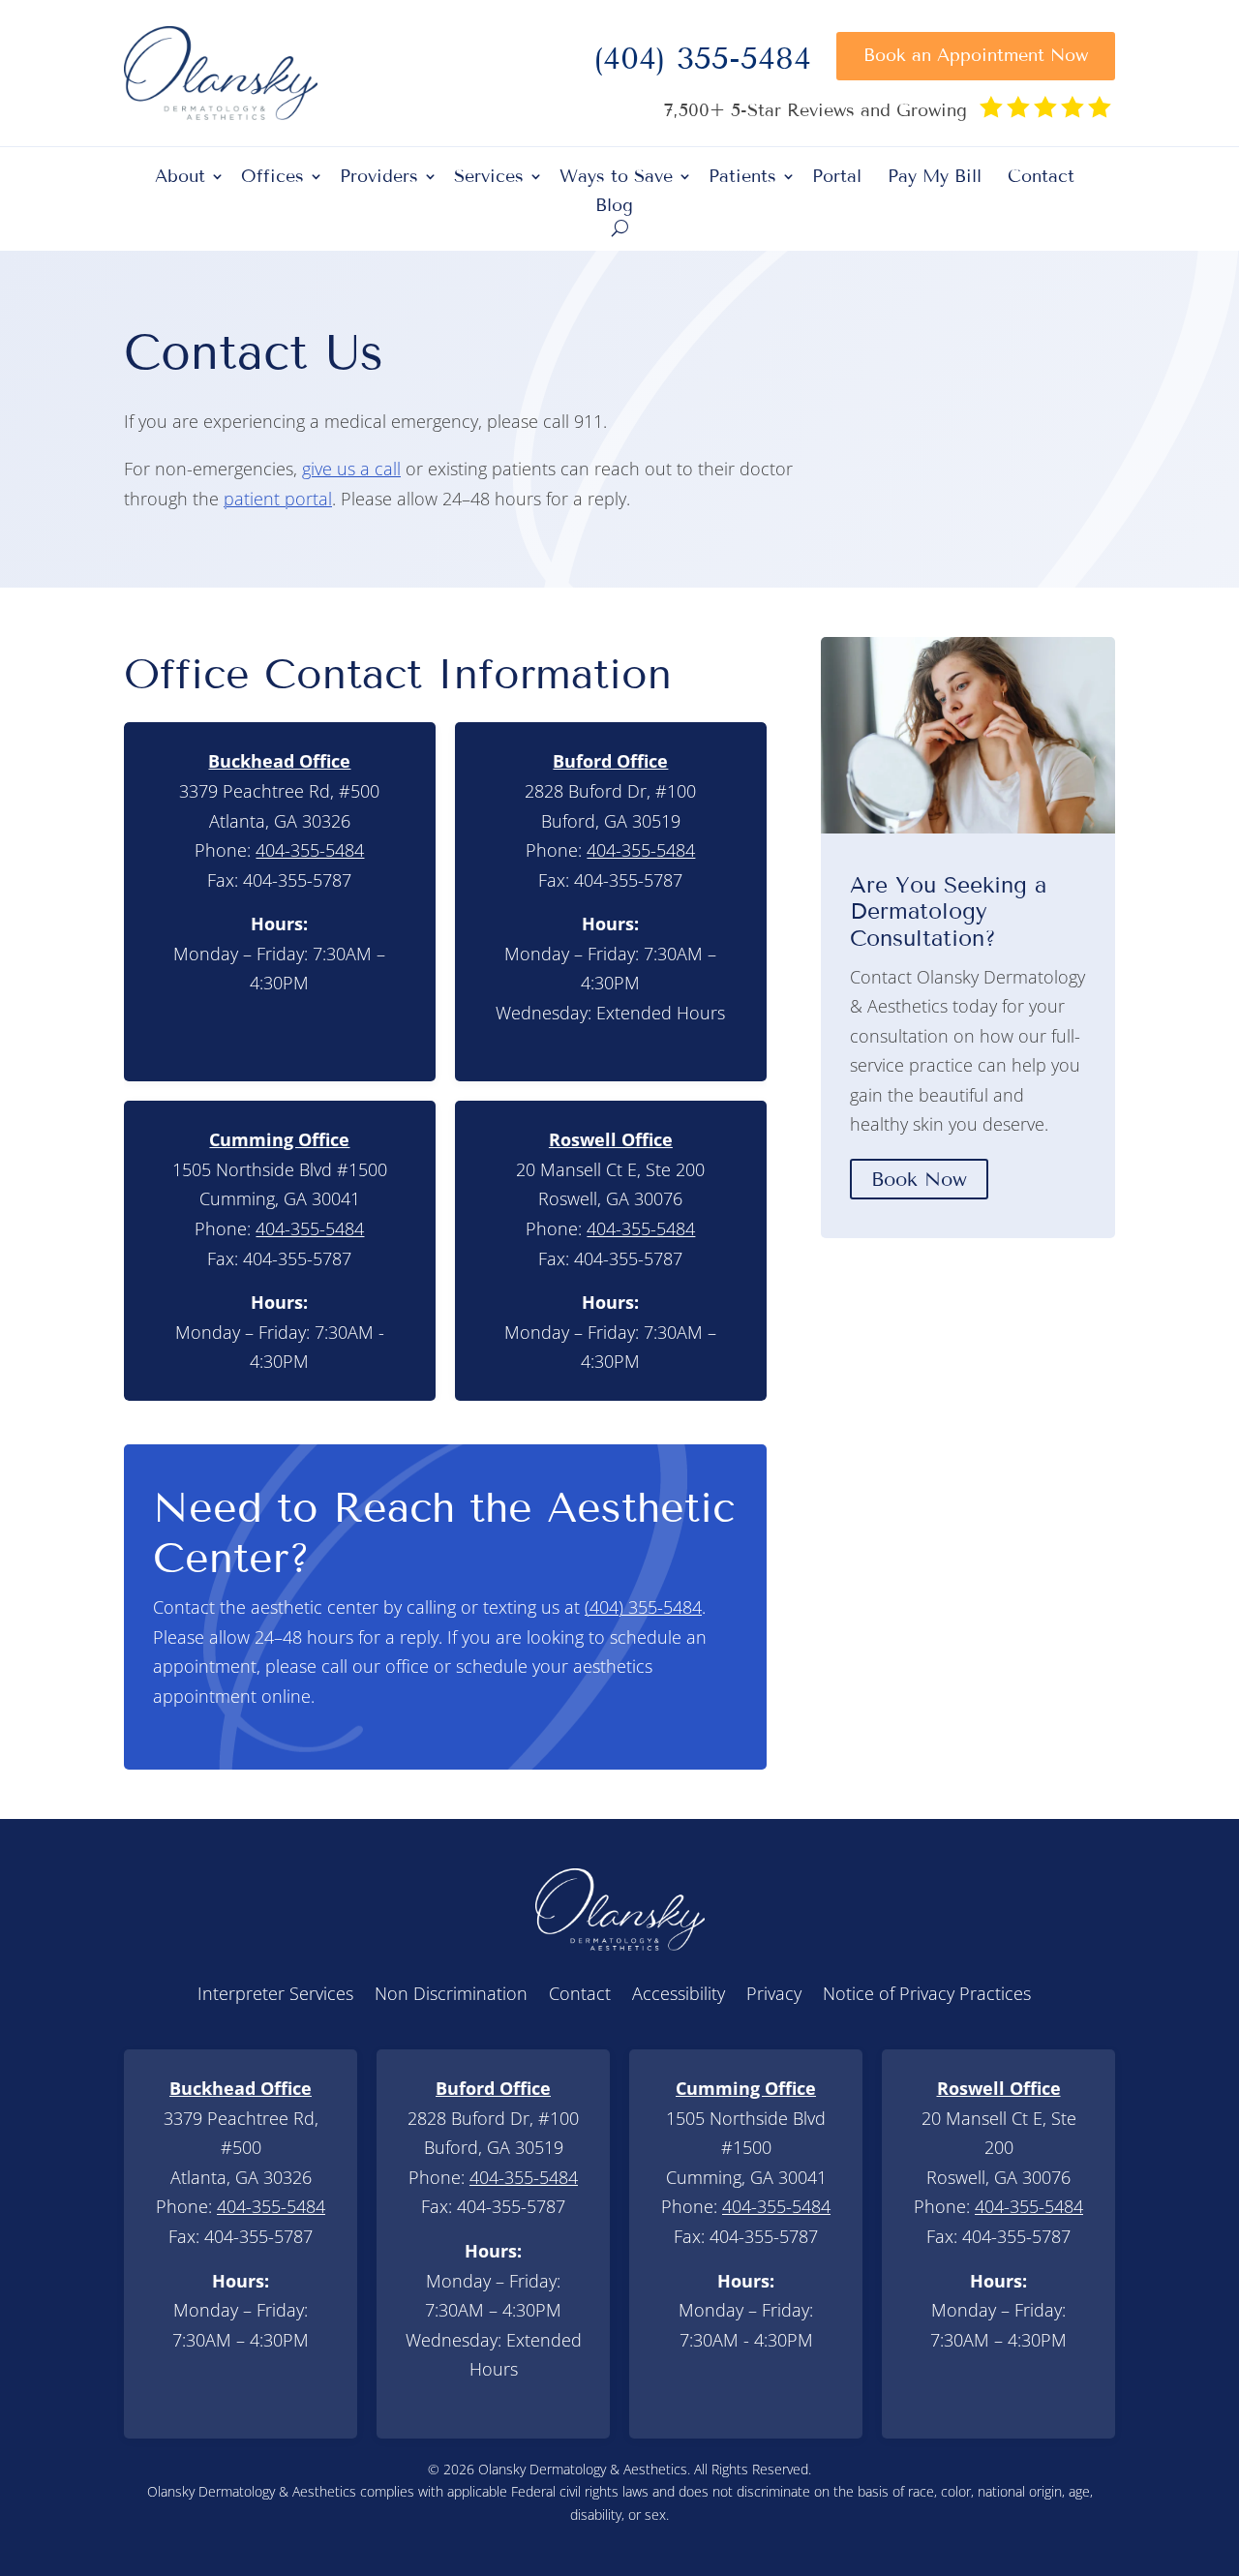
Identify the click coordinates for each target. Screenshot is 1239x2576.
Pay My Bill (935, 178)
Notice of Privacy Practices (927, 1996)
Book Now (919, 1179)
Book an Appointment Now (976, 55)
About (180, 178)
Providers (379, 178)
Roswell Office (611, 1139)
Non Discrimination (451, 1996)
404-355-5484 (310, 850)
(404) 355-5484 (702, 64)
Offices (272, 178)
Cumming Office (279, 1139)
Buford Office (610, 761)
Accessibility (679, 1996)
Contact (1041, 178)
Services (489, 178)
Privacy (774, 1996)
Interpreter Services (275, 1996)
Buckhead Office (279, 761)
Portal (837, 178)
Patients (742, 178)
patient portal (278, 499)
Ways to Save (616, 178)
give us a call (351, 469)
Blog (614, 207)
